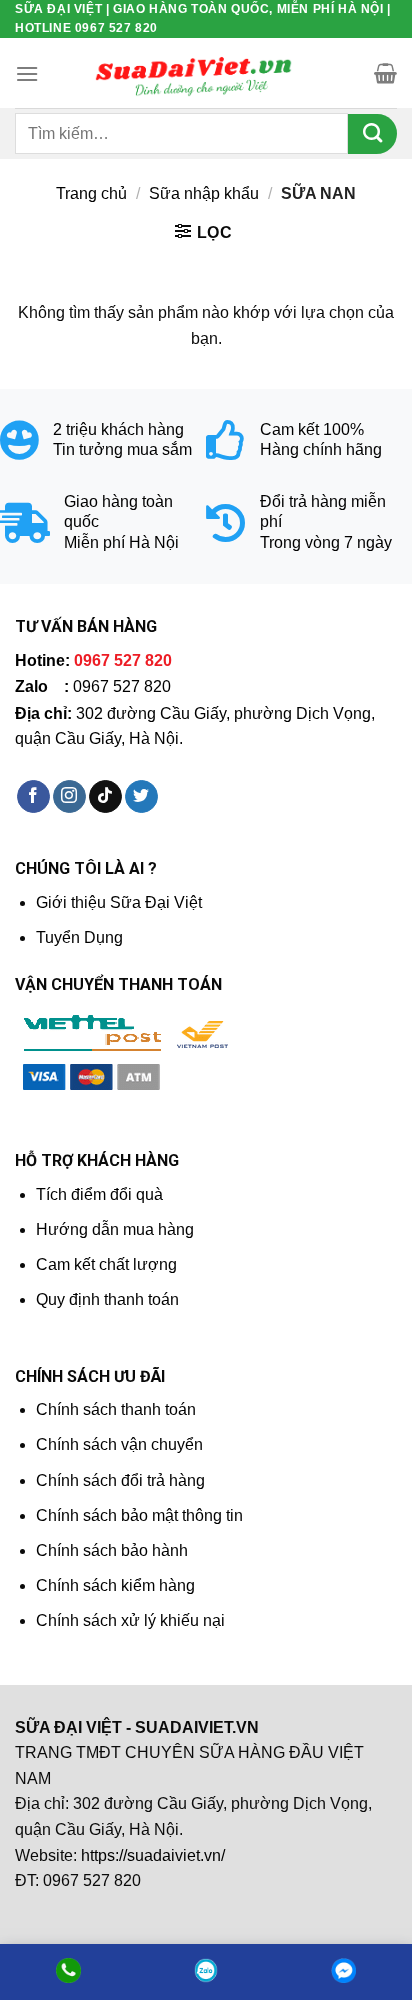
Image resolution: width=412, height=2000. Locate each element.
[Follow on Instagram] (69, 797)
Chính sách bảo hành (112, 1550)
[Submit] (372, 134)
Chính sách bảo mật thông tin (139, 1515)
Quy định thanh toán (107, 1299)
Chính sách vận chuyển (119, 1444)
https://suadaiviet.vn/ (153, 1855)
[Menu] (27, 73)
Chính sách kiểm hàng (115, 1585)
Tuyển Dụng (79, 937)
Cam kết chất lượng (106, 1264)
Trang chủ (91, 193)
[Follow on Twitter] (141, 797)
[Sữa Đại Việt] (194, 74)
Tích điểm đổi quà (99, 1194)
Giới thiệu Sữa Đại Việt (119, 902)
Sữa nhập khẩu (204, 193)
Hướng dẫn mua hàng (115, 1229)
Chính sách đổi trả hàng (120, 1480)
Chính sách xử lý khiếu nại (130, 1620)
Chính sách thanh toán (116, 1409)
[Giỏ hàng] (385, 73)
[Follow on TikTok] (105, 797)
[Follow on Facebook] (33, 797)
